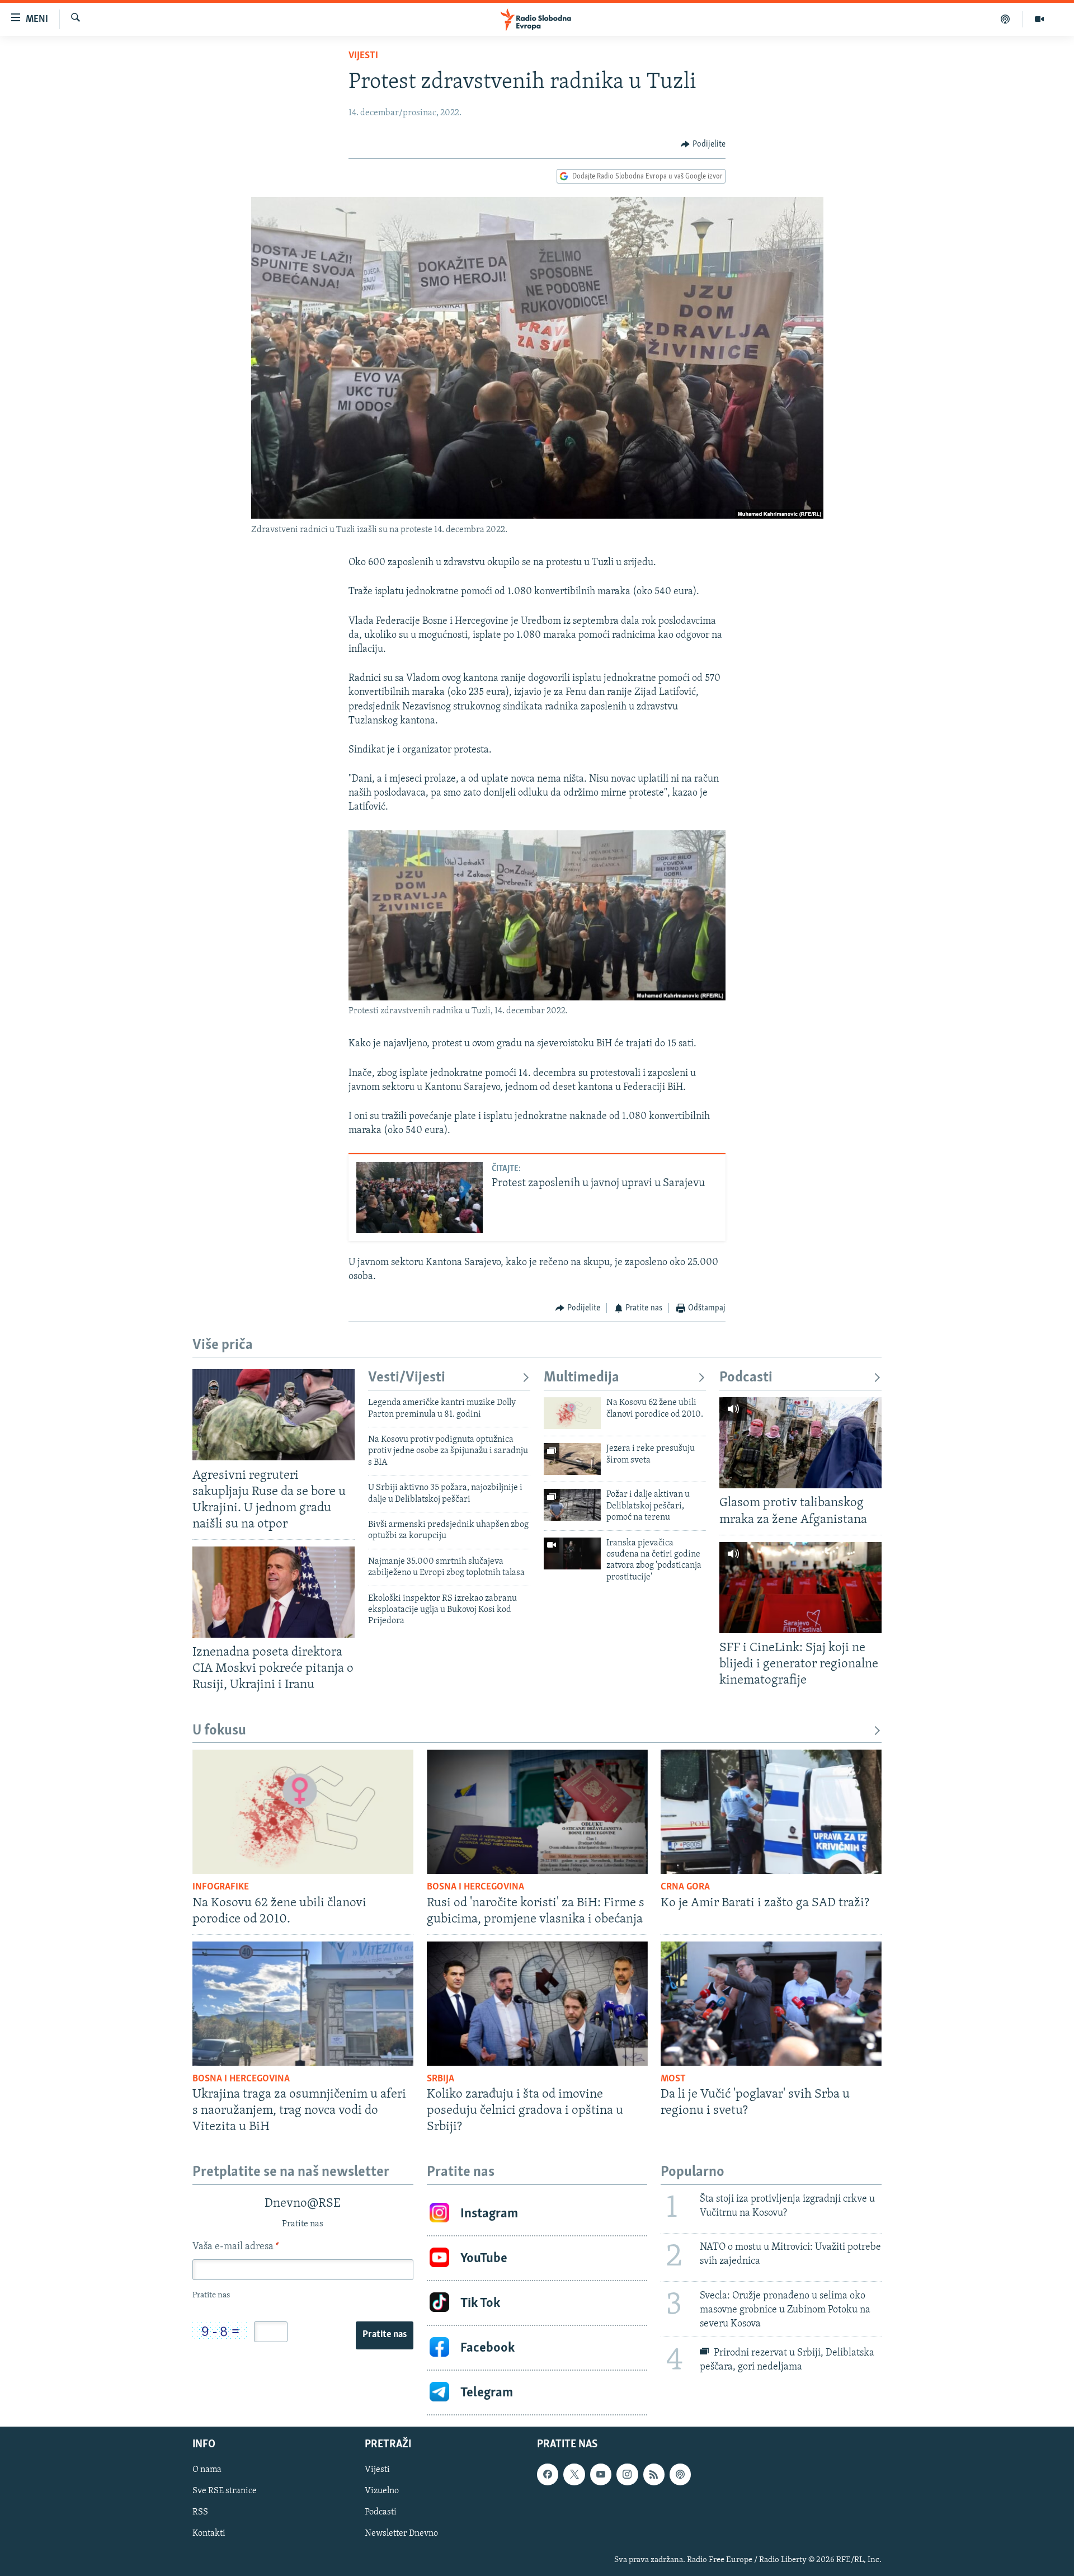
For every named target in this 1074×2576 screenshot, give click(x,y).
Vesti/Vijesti (407, 1378)
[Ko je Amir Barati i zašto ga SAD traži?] (771, 1812)
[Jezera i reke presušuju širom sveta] (572, 1459)
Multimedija (581, 1378)
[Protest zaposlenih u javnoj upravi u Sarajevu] (420, 1198)
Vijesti (363, 56)
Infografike (221, 1887)
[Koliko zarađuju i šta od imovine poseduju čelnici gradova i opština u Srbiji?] (537, 2004)
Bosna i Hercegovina (475, 1887)
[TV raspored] (680, 2475)
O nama (207, 2470)
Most (673, 2079)
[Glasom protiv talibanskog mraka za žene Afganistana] (800, 1443)
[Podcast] (1005, 19)
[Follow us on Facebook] (548, 2475)
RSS (200, 2513)
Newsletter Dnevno (401, 2534)
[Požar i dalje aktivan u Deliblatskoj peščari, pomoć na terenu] (572, 1505)
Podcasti (746, 1378)
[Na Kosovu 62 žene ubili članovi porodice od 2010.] (572, 1413)
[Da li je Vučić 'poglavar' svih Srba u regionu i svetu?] (771, 2004)
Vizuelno (382, 2492)
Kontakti (209, 2534)
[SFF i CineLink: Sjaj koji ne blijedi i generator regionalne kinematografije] (800, 1588)
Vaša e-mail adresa (236, 2247)
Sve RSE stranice (225, 2492)
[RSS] (654, 2475)
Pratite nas (385, 2335)
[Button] (703, 144)
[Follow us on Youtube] (601, 2475)
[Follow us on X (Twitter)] (574, 2475)
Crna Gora (685, 1887)
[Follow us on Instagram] (627, 2475)
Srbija (441, 2079)
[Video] (1039, 19)
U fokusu (219, 1731)
